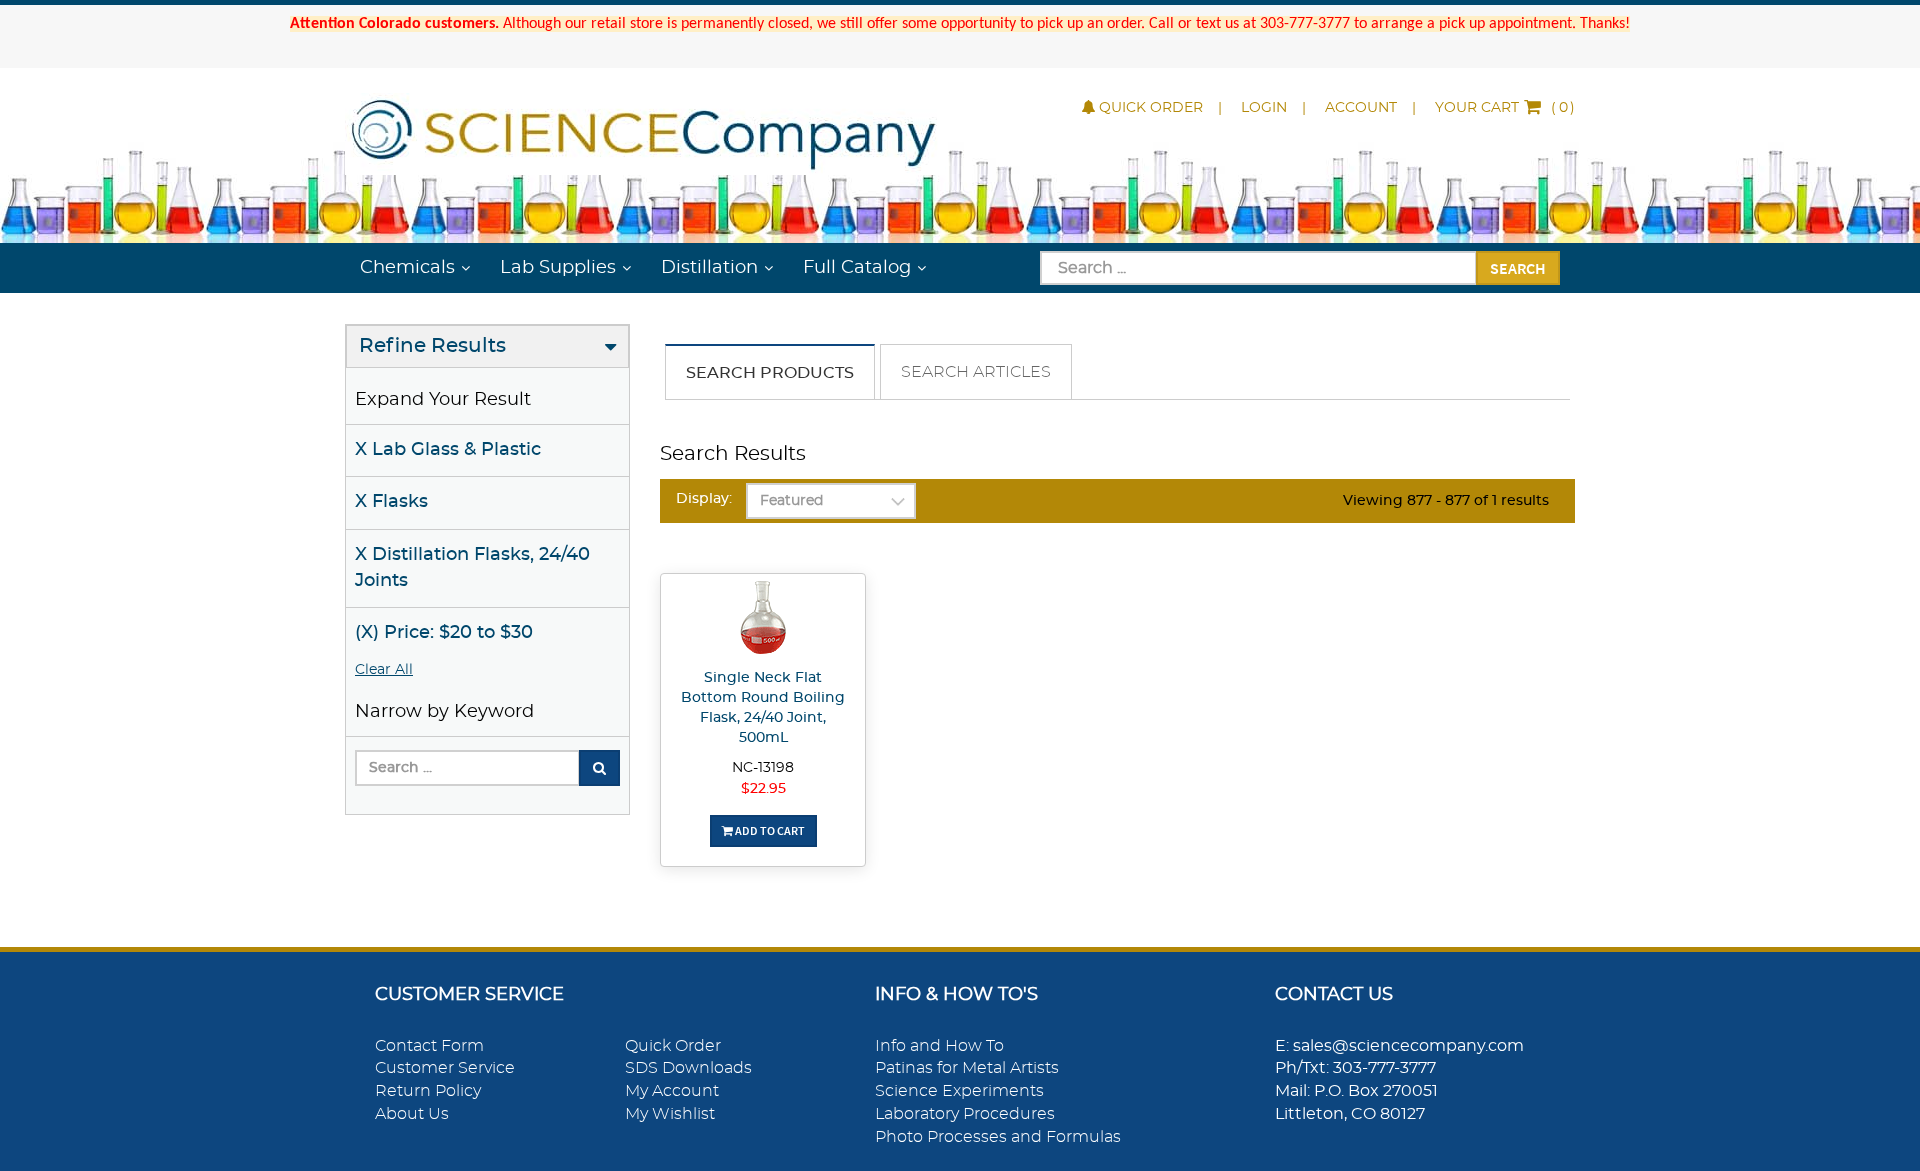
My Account (672, 1091)
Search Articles (976, 372)
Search (1518, 268)
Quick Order (1151, 108)
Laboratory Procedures (965, 1114)
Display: (704, 499)
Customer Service (445, 1068)
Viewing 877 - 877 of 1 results (1446, 501)
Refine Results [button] (432, 346)
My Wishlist (670, 1114)
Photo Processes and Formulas (998, 1137)
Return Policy (428, 1091)
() (1505, 108)
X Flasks (391, 502)
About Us (412, 1114)
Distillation (709, 268)
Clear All (384, 670)
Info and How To (939, 1046)
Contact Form (429, 1046)
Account (1361, 108)
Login (1264, 108)
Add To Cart (769, 830)
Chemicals (407, 268)
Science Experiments (959, 1091)
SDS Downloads (688, 1068)
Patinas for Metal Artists (967, 1068)
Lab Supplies (558, 268)
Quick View (763, 621)
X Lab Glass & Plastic (448, 450)
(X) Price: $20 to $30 (444, 633)
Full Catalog (857, 268)
